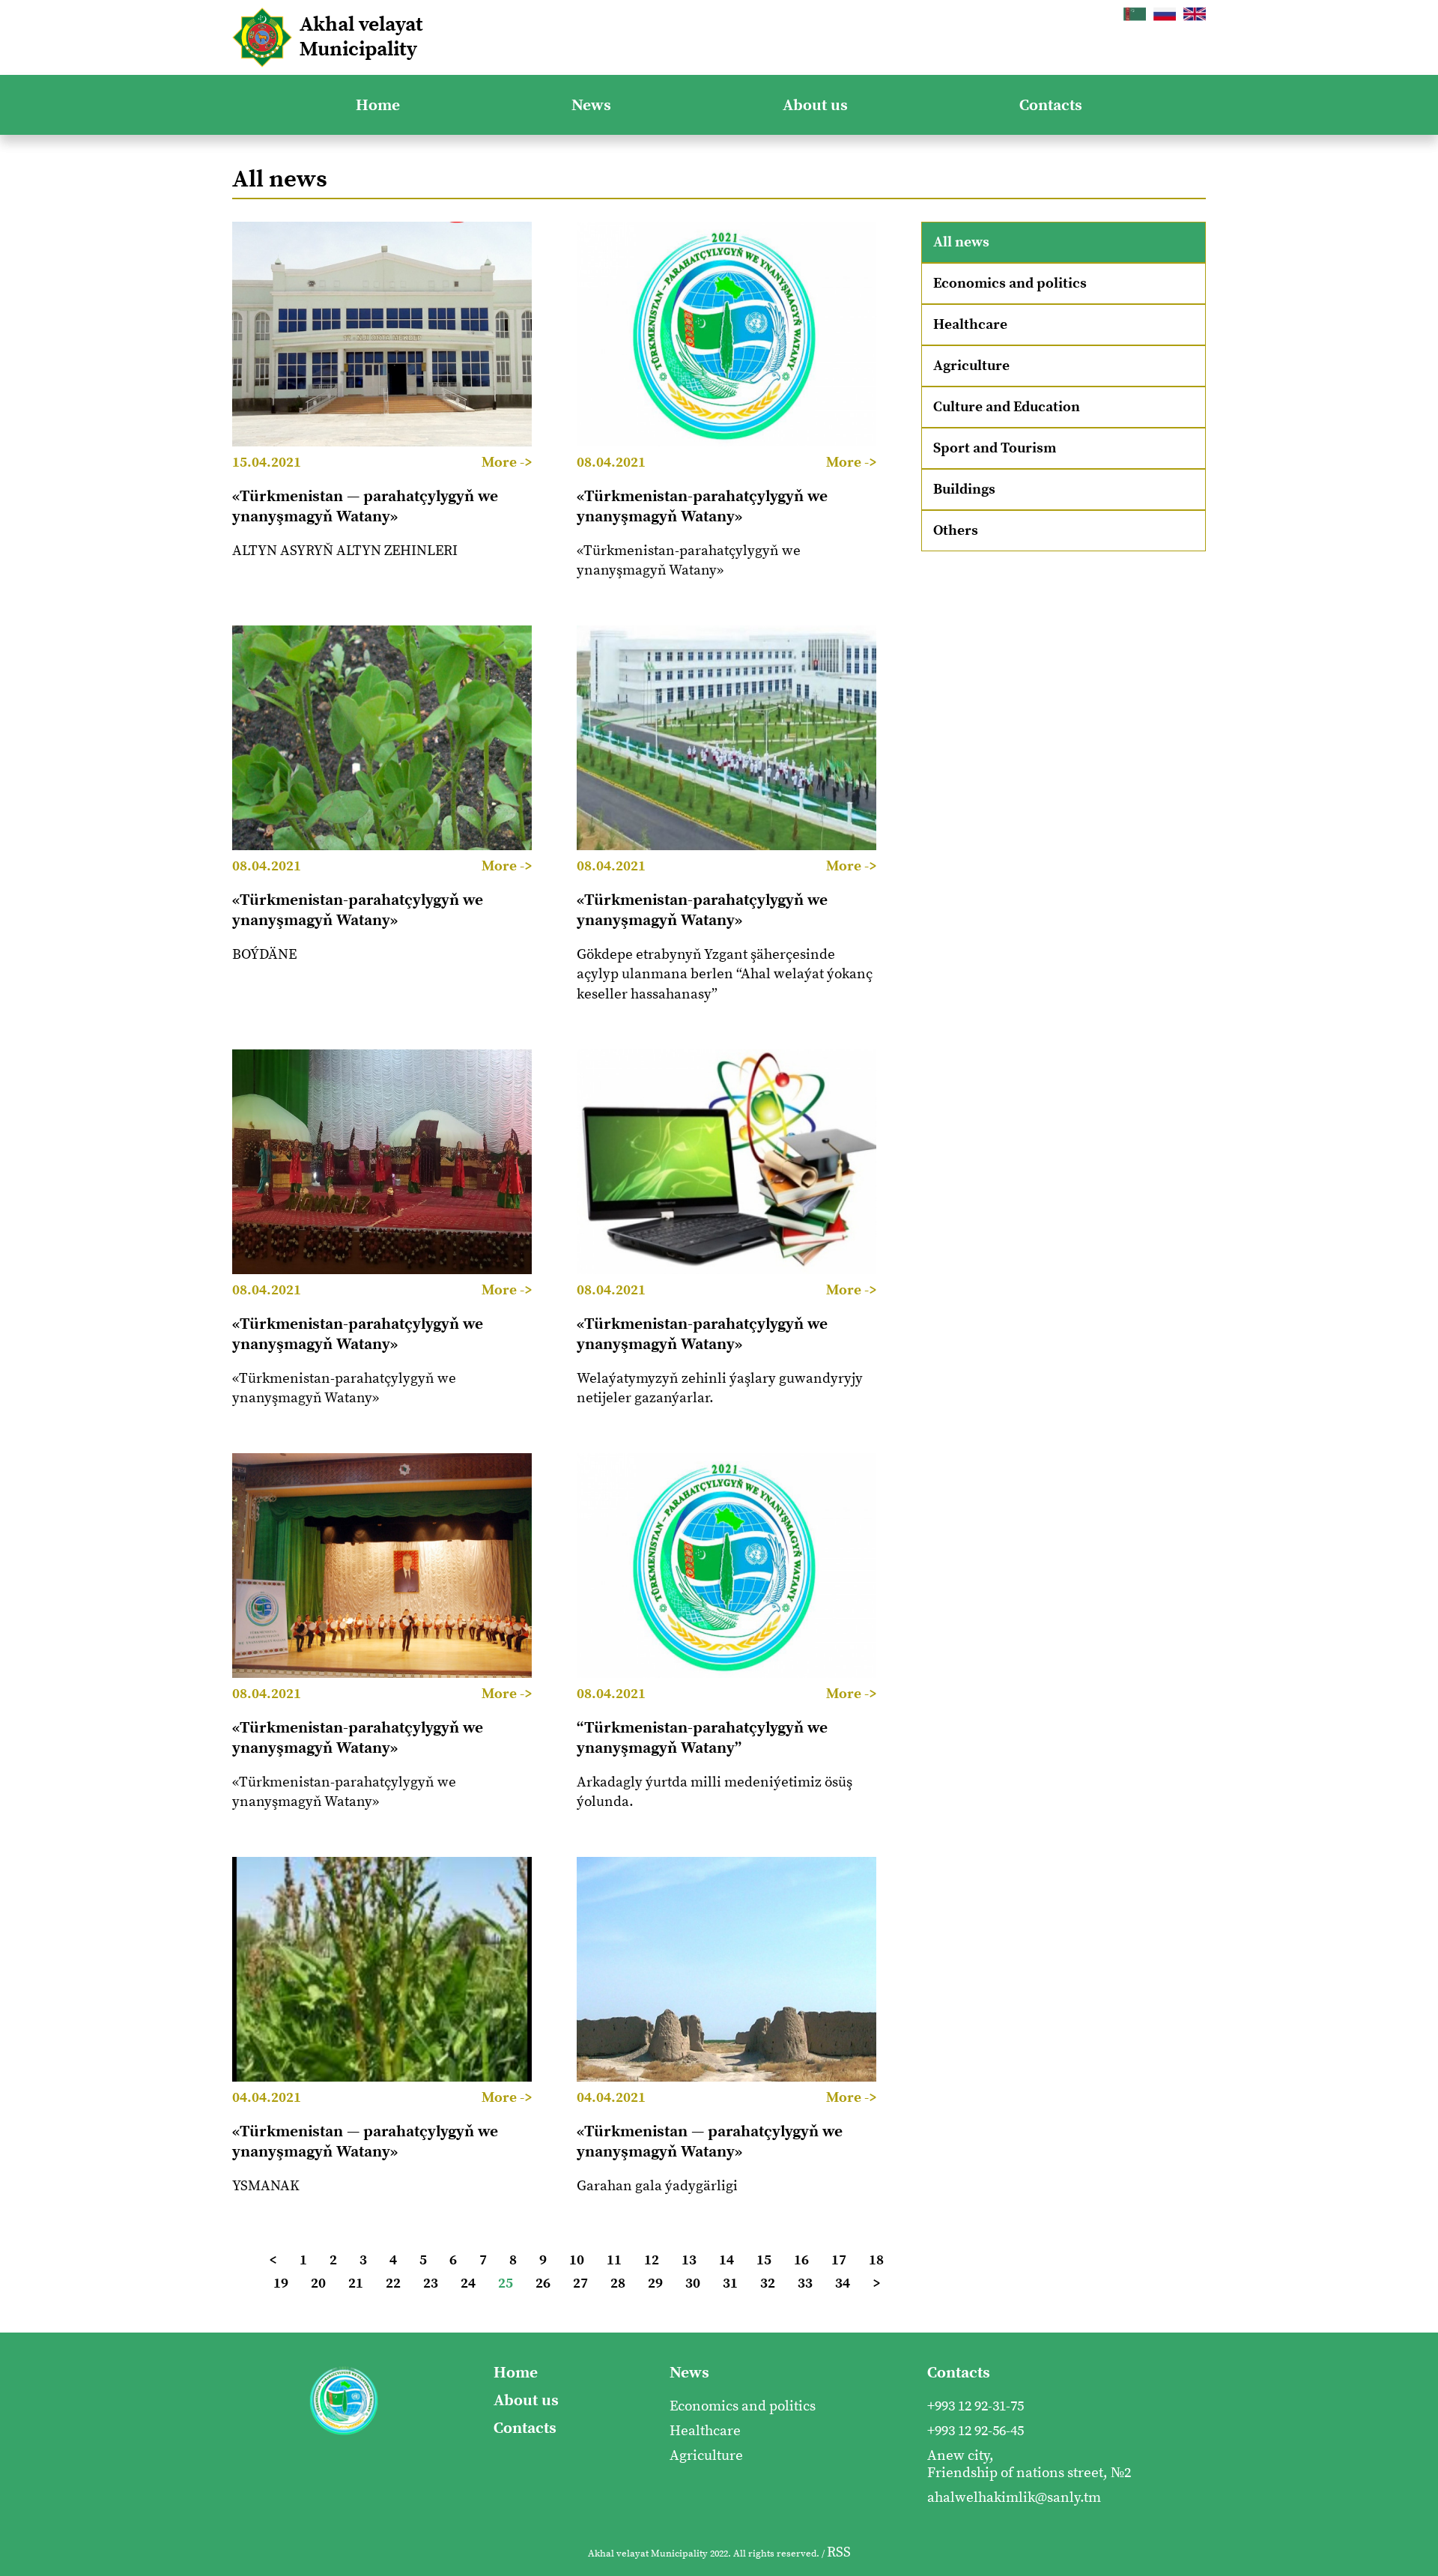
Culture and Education (1007, 407)
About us (815, 105)
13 (689, 2260)
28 (618, 2283)
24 (468, 2283)
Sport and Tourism (995, 448)
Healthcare (970, 325)
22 (393, 2283)
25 (506, 2283)
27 (580, 2283)
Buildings (964, 490)
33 (805, 2283)
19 (281, 2283)
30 (693, 2283)
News (591, 105)
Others (956, 531)
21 (356, 2283)
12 (652, 2260)
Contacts (1051, 105)
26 (543, 2283)
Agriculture (971, 366)
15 (764, 2260)
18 (876, 2260)
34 (843, 2283)
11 (614, 2260)
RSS (839, 2552)
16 (801, 2260)
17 (839, 2260)
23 (431, 2283)
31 (730, 2283)
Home (378, 105)
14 (726, 2260)
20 (318, 2283)
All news (961, 242)
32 (768, 2283)
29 (655, 2283)
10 (577, 2260)
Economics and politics (1010, 284)
